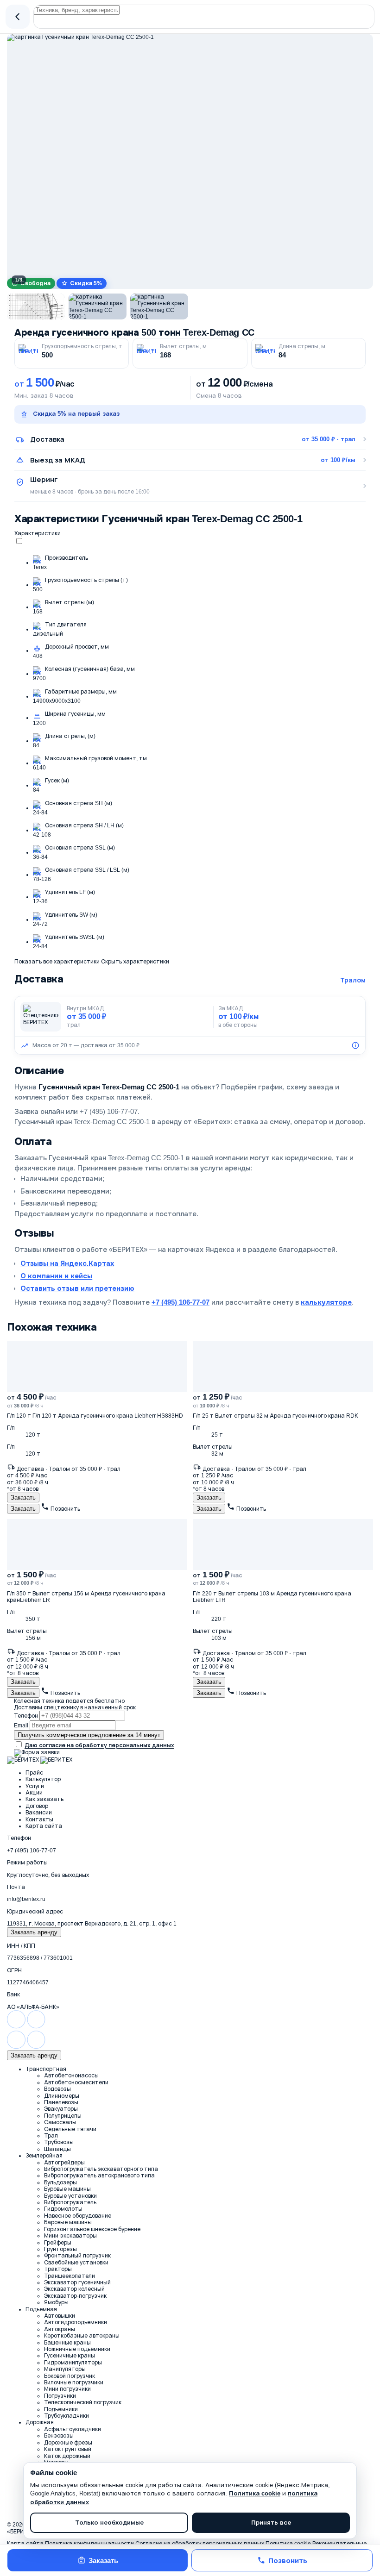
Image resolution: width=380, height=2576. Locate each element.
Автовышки (60, 2316)
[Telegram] (36, 2027)
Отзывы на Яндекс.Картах (67, 1263)
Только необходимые (109, 2523)
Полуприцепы (63, 2116)
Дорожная (40, 2422)
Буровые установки (70, 2196)
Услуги (35, 1786)
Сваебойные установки (76, 2263)
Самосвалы (60, 2122)
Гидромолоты (63, 2209)
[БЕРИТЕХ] (23, 1760)
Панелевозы (61, 2102)
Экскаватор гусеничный (77, 2282)
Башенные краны (67, 2343)
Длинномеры (62, 2096)
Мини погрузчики (67, 2389)
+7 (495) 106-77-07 (180, 1302)
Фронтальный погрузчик (77, 2256)
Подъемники (61, 2409)
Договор (37, 1806)
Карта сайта (44, 1826)
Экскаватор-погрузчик (75, 2296)
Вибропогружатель (70, 2202)
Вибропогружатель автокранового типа (99, 2176)
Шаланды (57, 2149)
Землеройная (44, 2156)
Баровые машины (68, 2222)
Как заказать (44, 1799)
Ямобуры (56, 2302)
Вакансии (39, 1813)
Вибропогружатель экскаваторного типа (101, 2169)
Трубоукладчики (66, 2416)
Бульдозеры (60, 2182)
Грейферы (58, 2243)
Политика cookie (255, 2493)
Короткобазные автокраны (82, 2336)
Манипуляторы (65, 2369)
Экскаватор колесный (74, 2289)
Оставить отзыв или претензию (77, 1288)
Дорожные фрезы (68, 2443)
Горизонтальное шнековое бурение (92, 2229)
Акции (34, 1793)
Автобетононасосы (71, 2076)
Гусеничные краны (70, 2356)
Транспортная (46, 2069)
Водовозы (57, 2089)
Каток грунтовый (68, 2449)
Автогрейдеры (64, 2163)
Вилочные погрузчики (74, 2382)
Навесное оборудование (78, 2216)
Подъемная (41, 2309)
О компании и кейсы (56, 1276)
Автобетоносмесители (76, 2082)
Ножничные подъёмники (77, 2349)
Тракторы (58, 2269)
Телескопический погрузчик (83, 2402)
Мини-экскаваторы (70, 2236)
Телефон (26, 1716)
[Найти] (204, 19)
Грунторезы (60, 2249)
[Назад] (18, 17)
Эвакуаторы (61, 2109)
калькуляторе (326, 1302)
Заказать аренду (34, 1932)
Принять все (271, 2523)
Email (21, 1726)
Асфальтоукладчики (73, 2429)
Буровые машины (67, 2189)
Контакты (39, 1819)
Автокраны (60, 2329)
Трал (51, 2136)
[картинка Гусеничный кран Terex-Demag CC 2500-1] (190, 156)
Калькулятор (43, 1779)
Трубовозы (59, 2142)
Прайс (34, 1773)
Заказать (103, 2560)
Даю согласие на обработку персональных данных (99, 1745)
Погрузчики (60, 2396)
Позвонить (288, 2560)
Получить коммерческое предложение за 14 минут (89, 1735)
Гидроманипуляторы (73, 2363)
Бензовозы (59, 2436)
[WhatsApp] (16, 2027)
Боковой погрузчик (70, 2376)
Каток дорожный (67, 2456)
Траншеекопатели (70, 2276)
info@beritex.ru (26, 1899)
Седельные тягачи (70, 2129)
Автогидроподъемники (76, 2322)
